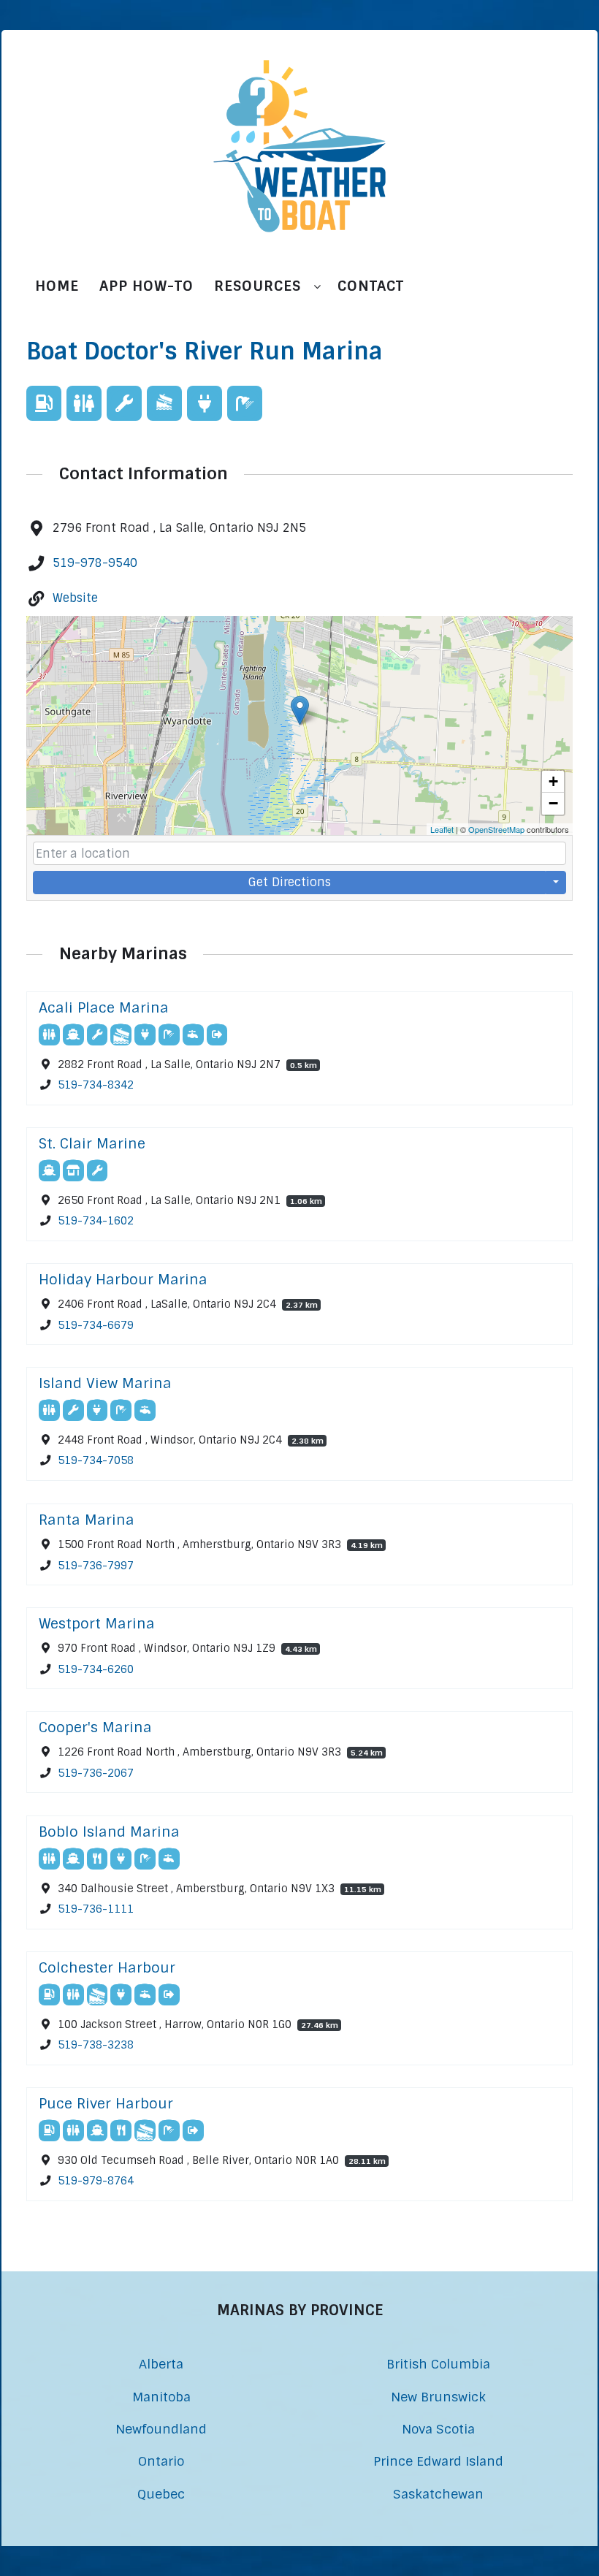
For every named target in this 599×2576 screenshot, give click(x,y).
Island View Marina (105, 1383)
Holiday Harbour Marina (123, 1280)
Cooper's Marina (95, 1727)
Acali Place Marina (104, 1008)
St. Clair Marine (92, 1144)
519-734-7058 (96, 1461)
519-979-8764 (96, 2181)
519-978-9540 (95, 563)
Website (75, 598)
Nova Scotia (438, 2429)
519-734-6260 (96, 1669)
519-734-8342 (96, 1085)
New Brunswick (438, 2397)
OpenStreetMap (496, 829)
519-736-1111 (96, 1909)
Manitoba (161, 2397)
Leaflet (442, 829)
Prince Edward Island (438, 2461)
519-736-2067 (96, 1773)
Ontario (161, 2461)
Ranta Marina (87, 1520)
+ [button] (553, 781)
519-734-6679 (96, 1325)
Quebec (161, 2494)
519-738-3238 (96, 2045)
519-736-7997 (96, 1565)
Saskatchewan (438, 2494)
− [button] (553, 803)
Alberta (161, 2364)
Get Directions (290, 882)
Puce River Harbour (106, 2104)
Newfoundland (161, 2429)
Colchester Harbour (107, 1968)
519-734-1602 (96, 1221)
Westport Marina (97, 1624)
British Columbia (438, 2364)
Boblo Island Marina (109, 1832)
